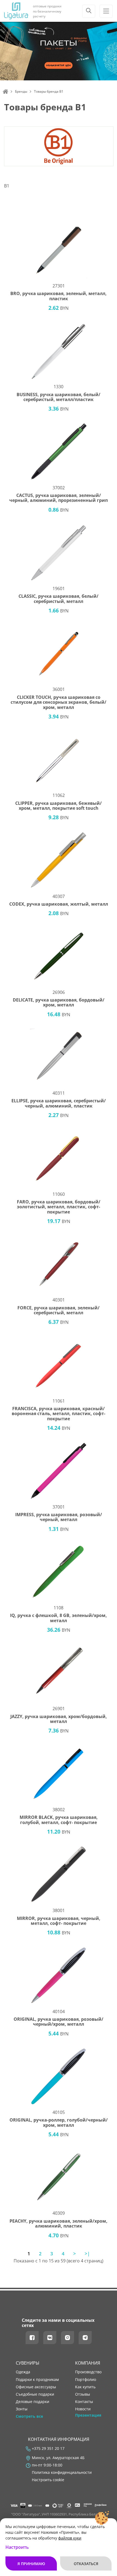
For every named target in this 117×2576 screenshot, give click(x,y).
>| (87, 2254)
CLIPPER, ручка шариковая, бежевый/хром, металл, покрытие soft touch (59, 806)
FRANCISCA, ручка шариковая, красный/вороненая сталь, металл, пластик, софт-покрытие (59, 1414)
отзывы (83, 2394)
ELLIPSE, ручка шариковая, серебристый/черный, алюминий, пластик (59, 1103)
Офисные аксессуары (36, 2387)
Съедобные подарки (35, 2394)
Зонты (22, 2409)
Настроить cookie (48, 2480)
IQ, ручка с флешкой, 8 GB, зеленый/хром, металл (59, 1618)
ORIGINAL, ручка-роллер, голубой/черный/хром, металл (59, 2123)
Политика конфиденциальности (62, 2472)
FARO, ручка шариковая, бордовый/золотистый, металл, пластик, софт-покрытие (59, 1207)
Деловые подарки (33, 2402)
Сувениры (28, 2363)
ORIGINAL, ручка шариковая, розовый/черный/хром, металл (59, 2022)
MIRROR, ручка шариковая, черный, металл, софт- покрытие (59, 1921)
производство (88, 2372)
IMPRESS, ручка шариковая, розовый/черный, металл (59, 1517)
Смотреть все (29, 2416)
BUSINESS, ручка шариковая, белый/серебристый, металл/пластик (59, 397)
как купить (85, 2387)
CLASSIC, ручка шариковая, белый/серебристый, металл (59, 599)
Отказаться (86, 2564)
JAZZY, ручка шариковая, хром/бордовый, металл (59, 1719)
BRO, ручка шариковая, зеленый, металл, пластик (59, 296)
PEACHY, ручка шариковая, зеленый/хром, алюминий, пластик (59, 2224)
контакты (84, 2402)
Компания (88, 2363)
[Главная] (5, 92)
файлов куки (70, 2538)
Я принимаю (31, 2564)
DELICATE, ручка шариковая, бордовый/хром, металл (59, 1002)
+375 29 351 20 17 (48, 2448)
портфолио (86, 2380)
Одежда (23, 2372)
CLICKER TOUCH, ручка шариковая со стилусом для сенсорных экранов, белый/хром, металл (59, 702)
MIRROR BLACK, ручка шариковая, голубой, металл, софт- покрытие (59, 1820)
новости (83, 2409)
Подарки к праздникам (37, 2380)
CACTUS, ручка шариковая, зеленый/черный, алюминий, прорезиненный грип (59, 498)
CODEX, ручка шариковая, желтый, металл (59, 904)
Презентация (88, 2415)
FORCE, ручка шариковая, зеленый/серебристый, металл (59, 1310)
